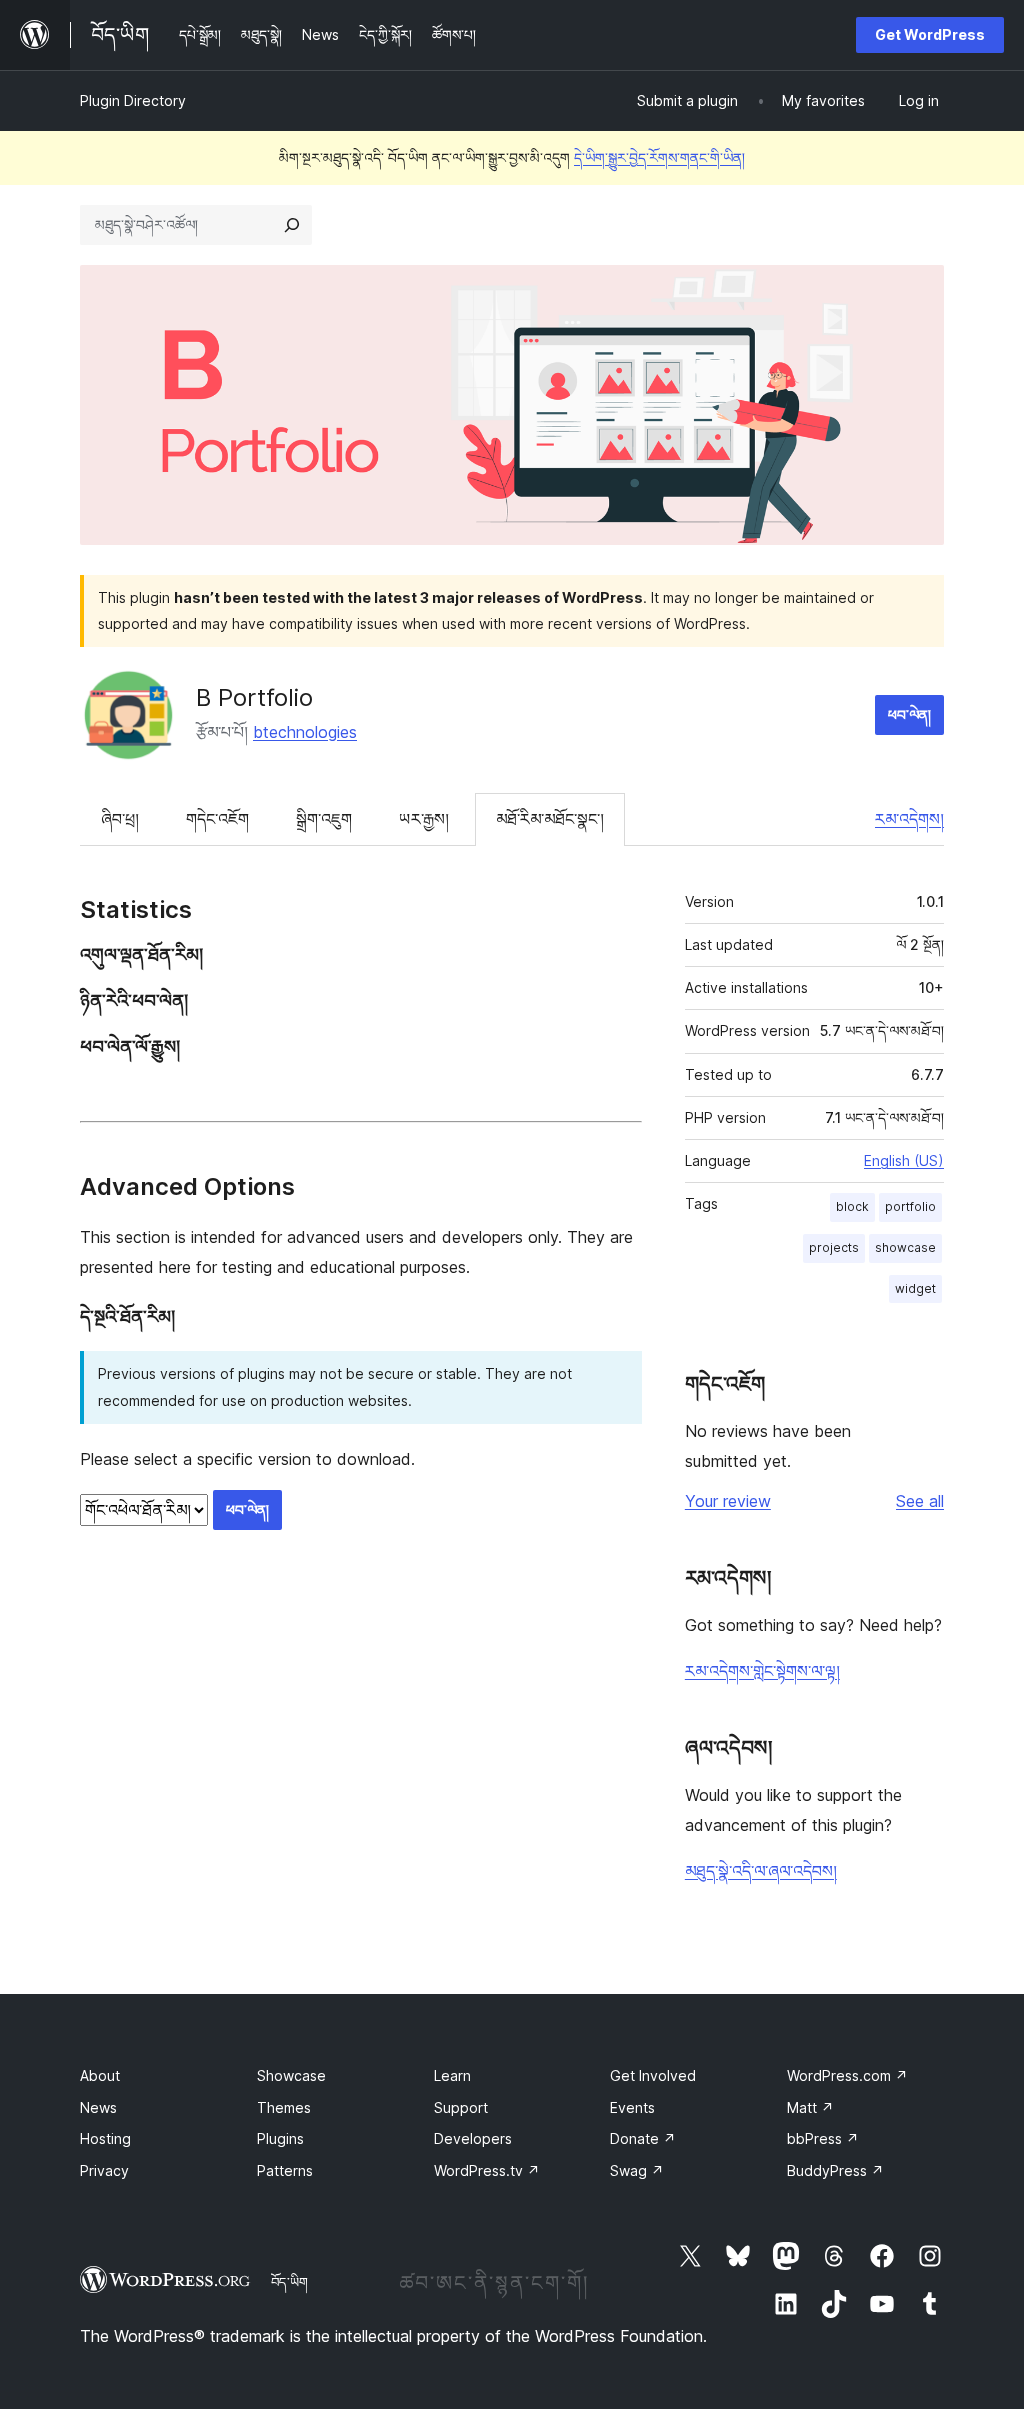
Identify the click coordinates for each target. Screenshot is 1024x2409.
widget (915, 1288)
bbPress (823, 2138)
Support (461, 2107)
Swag (637, 2170)
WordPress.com (847, 2075)
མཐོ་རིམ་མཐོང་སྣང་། (550, 819)
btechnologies (305, 732)
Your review (728, 1501)
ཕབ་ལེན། (909, 714)
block (852, 1206)
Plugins (280, 2138)
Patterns (285, 2170)
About (100, 2075)
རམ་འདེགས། (909, 819)
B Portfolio (254, 697)
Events (632, 2107)
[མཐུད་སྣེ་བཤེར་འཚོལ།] (292, 225)
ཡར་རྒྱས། (424, 819)
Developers (473, 2138)
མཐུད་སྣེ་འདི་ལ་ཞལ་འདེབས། (761, 1871)
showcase (905, 1247)
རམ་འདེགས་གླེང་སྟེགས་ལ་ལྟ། (762, 1671)
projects (834, 1247)
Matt (810, 2107)
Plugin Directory (133, 100)
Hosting (105, 2138)
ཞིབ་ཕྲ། (120, 819)
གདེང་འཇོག (217, 819)
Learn (452, 2075)
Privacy (104, 2170)
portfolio (910, 1206)
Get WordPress (930, 34)
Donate (643, 2138)
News (98, 2107)
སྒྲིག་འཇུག (324, 819)
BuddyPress (835, 2170)
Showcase (291, 2075)
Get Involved (653, 2075)
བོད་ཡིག (289, 2282)
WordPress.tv (487, 2170)
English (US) (904, 1160)
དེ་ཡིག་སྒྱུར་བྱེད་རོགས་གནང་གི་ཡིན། (659, 157)
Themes (284, 2107)
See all (920, 1501)
